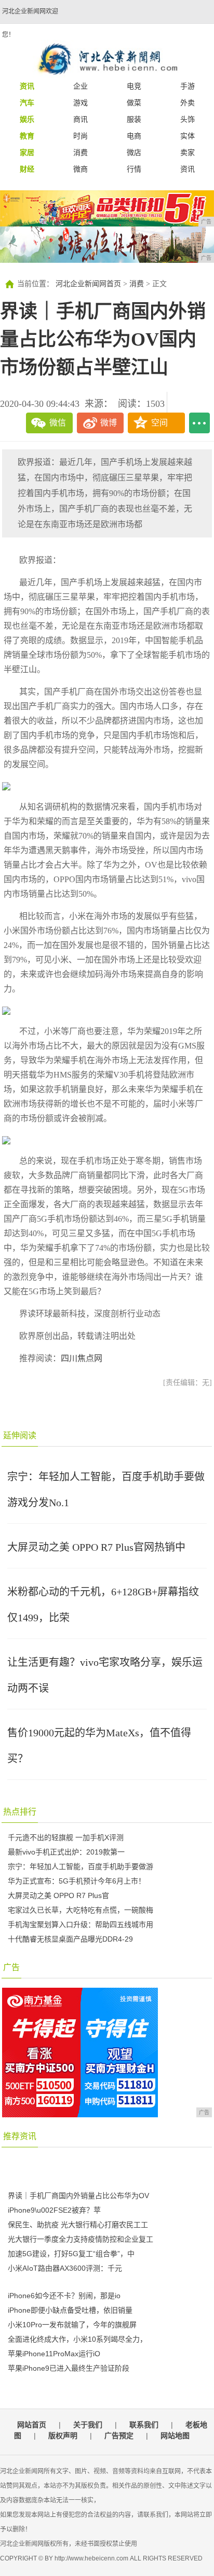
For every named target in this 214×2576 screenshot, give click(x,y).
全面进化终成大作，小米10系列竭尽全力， (77, 2339)
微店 (134, 152)
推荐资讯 (20, 2136)
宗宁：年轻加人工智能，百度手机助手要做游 (81, 1866)
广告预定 (119, 2436)
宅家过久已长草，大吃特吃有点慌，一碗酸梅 (81, 1910)
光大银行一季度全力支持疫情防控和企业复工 (81, 2239)
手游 (188, 86)
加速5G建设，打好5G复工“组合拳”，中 (71, 2254)
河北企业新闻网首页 (88, 284)
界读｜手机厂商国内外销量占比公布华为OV (78, 2196)
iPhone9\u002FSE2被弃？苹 (54, 2210)
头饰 (188, 119)
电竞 (134, 86)
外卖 (188, 103)
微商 (81, 169)
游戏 (81, 103)
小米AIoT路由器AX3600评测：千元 (65, 2268)
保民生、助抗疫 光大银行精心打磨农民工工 (78, 2225)
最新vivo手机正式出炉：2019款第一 (66, 1852)
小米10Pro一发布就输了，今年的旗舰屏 (72, 2325)
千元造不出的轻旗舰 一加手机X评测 (66, 1837)
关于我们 (88, 2425)
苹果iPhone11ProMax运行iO (54, 2354)
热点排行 (20, 1812)
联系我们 (144, 2425)
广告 (11, 1967)
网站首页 (32, 2425)
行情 (134, 169)
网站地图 (175, 2436)
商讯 (81, 119)
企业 (81, 86)
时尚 (81, 136)
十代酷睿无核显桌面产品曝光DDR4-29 (70, 1939)
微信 (58, 423)
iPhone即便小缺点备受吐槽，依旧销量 (70, 2310)
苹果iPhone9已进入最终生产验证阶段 (69, 2368)
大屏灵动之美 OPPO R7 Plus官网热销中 (96, 1547)
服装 (134, 119)
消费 (81, 152)
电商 (134, 136)
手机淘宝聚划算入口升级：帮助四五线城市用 (81, 1924)
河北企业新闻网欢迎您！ (30, 23)
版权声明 (63, 2436)
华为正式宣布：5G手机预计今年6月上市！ (77, 1881)
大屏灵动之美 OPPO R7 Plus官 (58, 1895)
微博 (109, 423)
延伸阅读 (20, 1435)
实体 (188, 136)
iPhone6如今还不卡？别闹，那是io (64, 2296)
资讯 (188, 169)
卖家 (188, 152)
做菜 (134, 103)
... (199, 423)
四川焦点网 (82, 1358)
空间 (159, 423)
